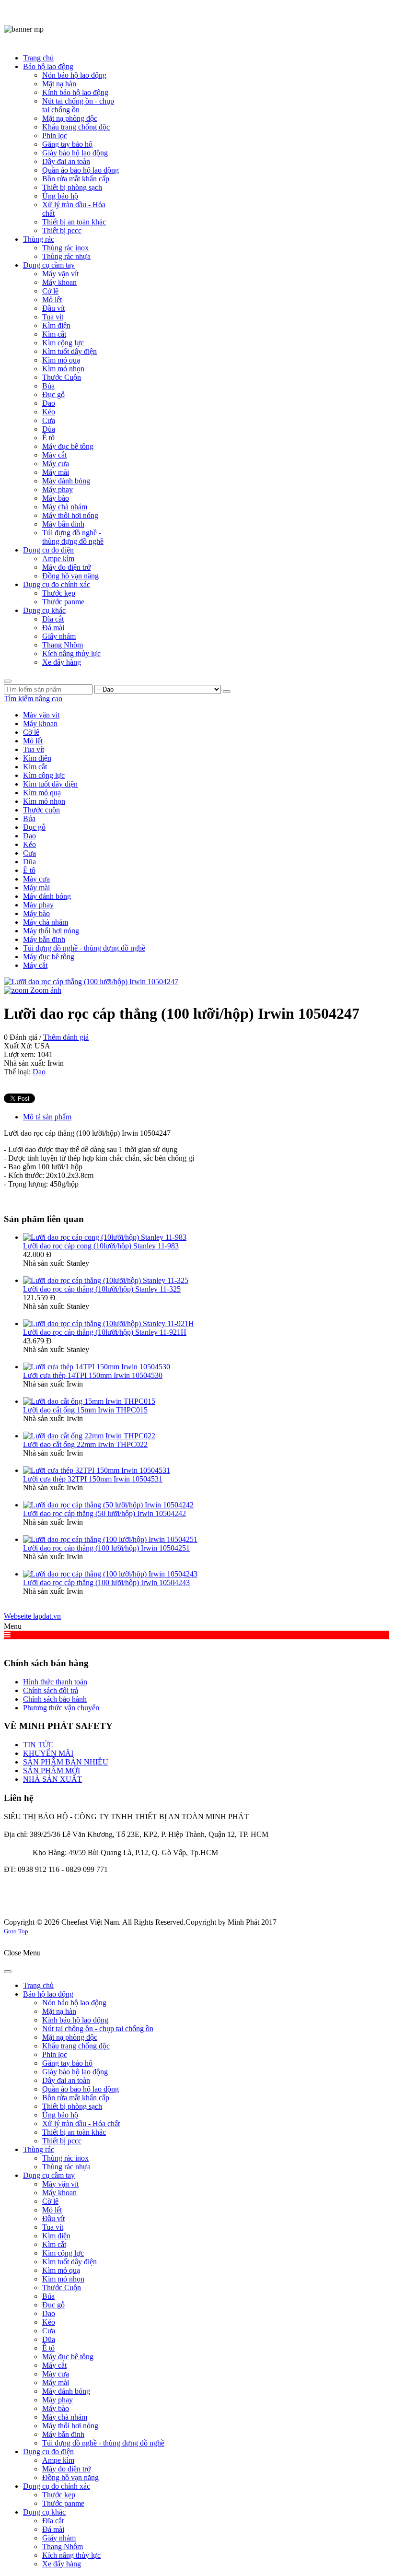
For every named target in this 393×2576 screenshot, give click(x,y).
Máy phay (38, 905)
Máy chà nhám (46, 922)
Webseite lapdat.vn (32, 1616)
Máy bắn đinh (44, 939)
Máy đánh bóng (47, 896)
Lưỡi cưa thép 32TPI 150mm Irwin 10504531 (93, 1479)
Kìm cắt (35, 767)
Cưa (29, 853)
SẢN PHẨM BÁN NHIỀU (66, 1762)
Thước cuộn (41, 810)
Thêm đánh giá (66, 1037)
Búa (29, 818)
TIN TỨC (38, 1745)
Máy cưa (36, 879)
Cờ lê (31, 732)
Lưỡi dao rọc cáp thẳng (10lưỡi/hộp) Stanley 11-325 (102, 1289)
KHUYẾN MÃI (48, 1753)
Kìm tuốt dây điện (50, 784)
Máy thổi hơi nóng (51, 931)
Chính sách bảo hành (55, 1699)
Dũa (29, 862)
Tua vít (34, 749)
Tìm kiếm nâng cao (33, 699)
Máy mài (36, 888)
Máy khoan (40, 723)
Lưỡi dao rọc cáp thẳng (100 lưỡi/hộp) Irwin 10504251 (106, 1548)
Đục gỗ (34, 827)
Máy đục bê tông (49, 957)
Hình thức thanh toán (55, 1682)
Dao (29, 836)
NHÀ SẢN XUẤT (52, 1779)
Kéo (29, 844)
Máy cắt (35, 965)
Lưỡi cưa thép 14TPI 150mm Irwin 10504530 (93, 1375)
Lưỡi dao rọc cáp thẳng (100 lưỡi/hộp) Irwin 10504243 (106, 1582)
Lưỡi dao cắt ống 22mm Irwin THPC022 (85, 1444)
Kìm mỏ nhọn (44, 801)
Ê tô (29, 870)
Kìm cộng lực (44, 775)
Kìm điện (37, 758)
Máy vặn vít (41, 715)
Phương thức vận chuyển (61, 1708)
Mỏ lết (33, 741)
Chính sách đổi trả (51, 1690)
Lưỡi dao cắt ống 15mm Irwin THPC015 (85, 1410)
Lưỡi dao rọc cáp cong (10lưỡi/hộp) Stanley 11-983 (101, 1246)
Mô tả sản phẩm (47, 1117)
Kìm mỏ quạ (42, 793)
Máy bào (36, 913)
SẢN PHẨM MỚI (52, 1770)
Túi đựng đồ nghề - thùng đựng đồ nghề (84, 948)
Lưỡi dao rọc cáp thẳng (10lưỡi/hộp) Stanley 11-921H (105, 1332)
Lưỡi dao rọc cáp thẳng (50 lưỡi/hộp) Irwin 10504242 (104, 1513)
